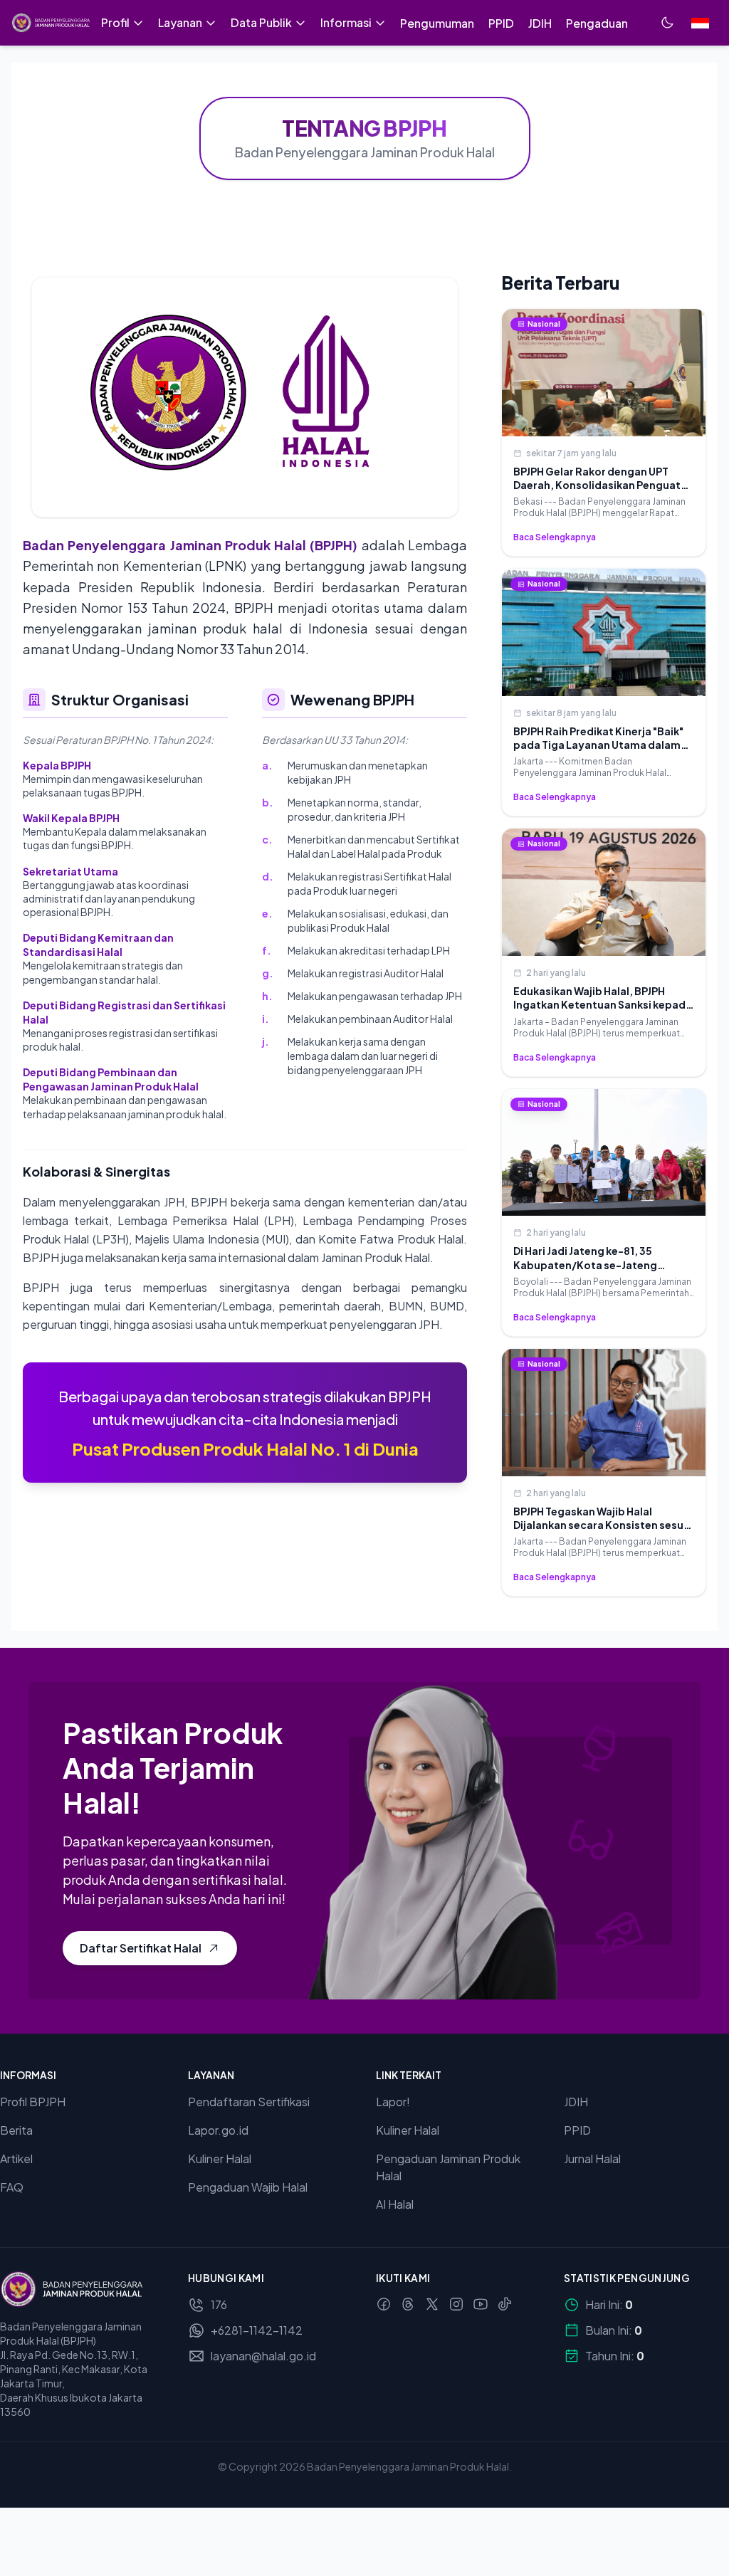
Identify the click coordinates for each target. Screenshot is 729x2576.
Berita (16, 2130)
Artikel (16, 2159)
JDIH (576, 2102)
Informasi (346, 22)
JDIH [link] (540, 23)
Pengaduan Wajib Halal (248, 2187)
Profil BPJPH (33, 2102)
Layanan (180, 22)
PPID (577, 2130)
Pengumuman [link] (437, 23)
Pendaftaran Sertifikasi (249, 2102)
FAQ (12, 2187)
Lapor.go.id (218, 2130)
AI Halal (395, 2204)
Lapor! (393, 2102)
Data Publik (261, 22)
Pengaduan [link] (597, 23)
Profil (115, 22)
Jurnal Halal (592, 2159)
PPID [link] (501, 23)
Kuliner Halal (220, 2159)
